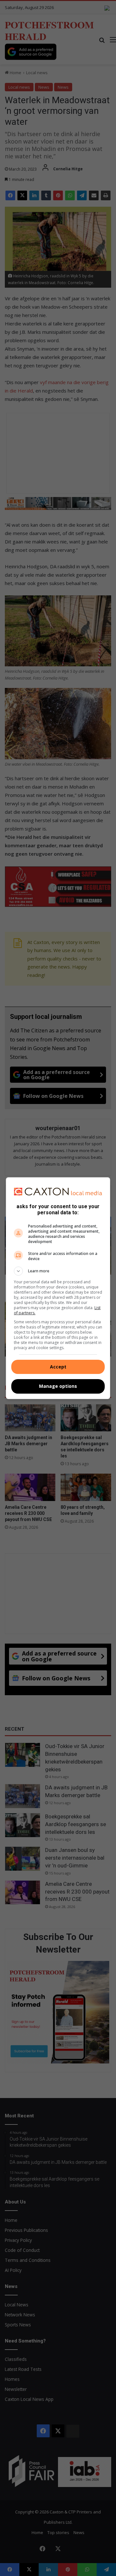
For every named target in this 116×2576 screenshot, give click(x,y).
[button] (58, 1271)
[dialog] (58, 1288)
